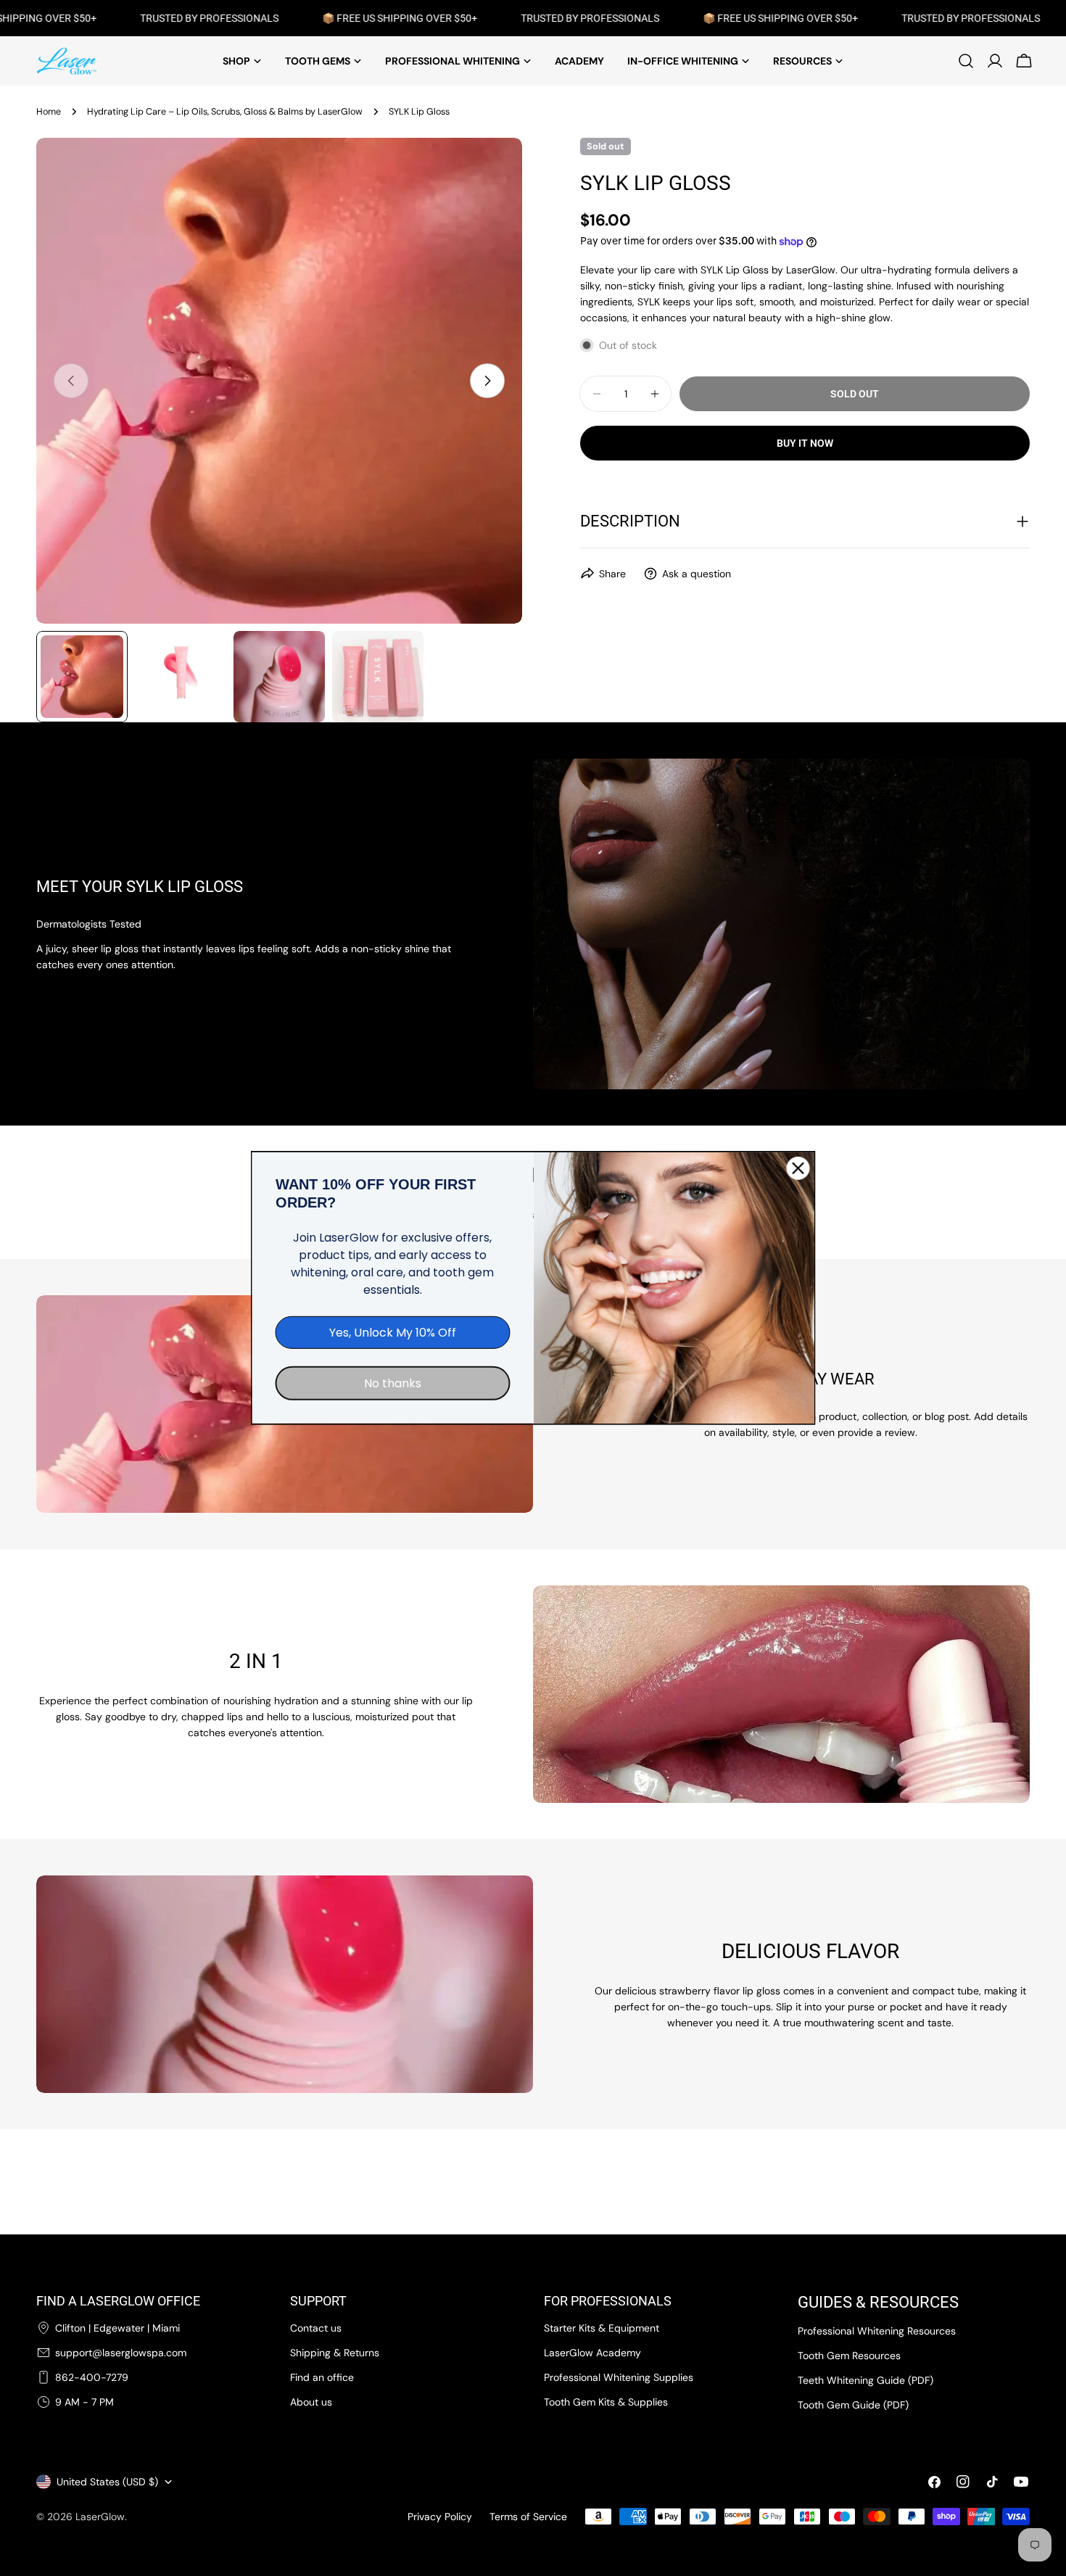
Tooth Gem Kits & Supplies (606, 2402)
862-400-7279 (92, 2377)
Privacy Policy (440, 2517)
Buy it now (805, 443)
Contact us (316, 2328)
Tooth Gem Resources (849, 2356)
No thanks (393, 1383)
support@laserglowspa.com (121, 2353)
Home (49, 112)
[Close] (798, 1168)
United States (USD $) (107, 2482)
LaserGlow (100, 2517)
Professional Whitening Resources (877, 2331)
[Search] (966, 61)
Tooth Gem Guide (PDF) (853, 2405)
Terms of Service (528, 2517)
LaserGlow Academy (592, 2353)
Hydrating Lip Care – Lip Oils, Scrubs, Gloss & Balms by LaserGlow (225, 112)
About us (311, 2402)
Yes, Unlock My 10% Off (393, 1333)
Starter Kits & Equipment (602, 2328)
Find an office (322, 2377)
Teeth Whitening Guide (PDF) (865, 2380)
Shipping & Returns (335, 2353)
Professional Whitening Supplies (619, 2377)
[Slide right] (487, 381)
